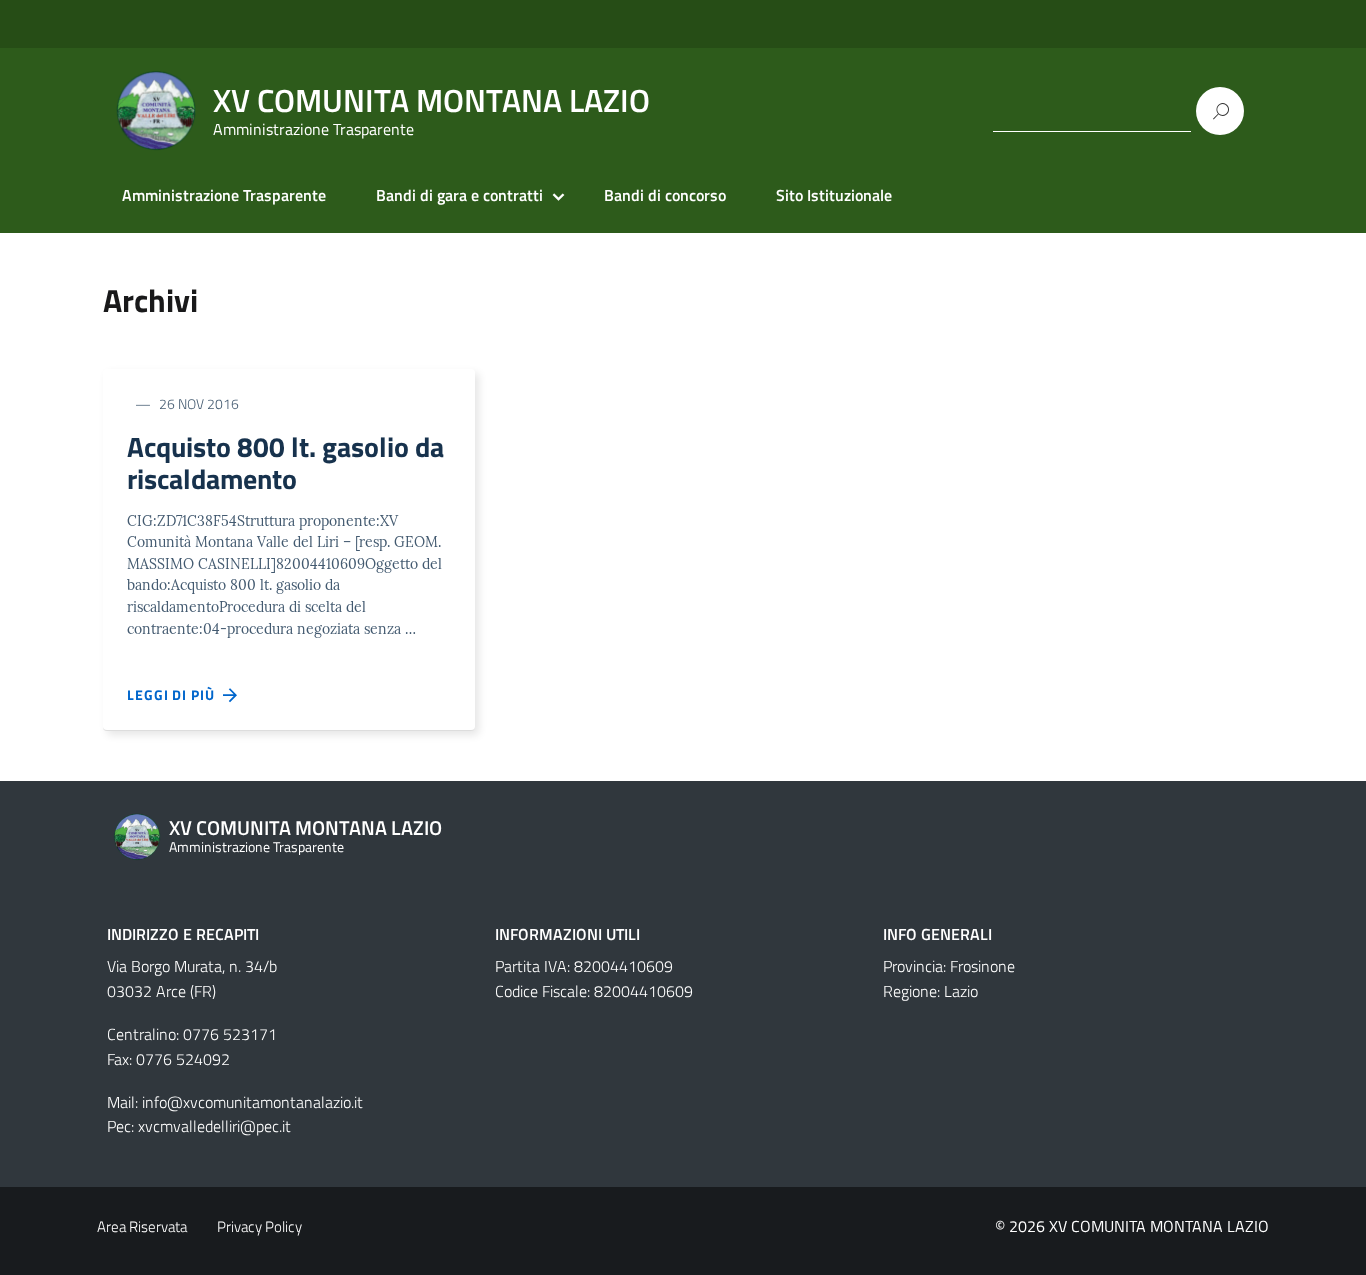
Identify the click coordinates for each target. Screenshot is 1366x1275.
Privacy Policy (259, 1226)
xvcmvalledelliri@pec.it (214, 1126)
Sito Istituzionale (834, 195)
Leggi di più (175, 694)
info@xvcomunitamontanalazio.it (252, 1102)
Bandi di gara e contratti (459, 195)
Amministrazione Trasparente (224, 195)
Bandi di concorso (665, 195)
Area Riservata (142, 1226)
